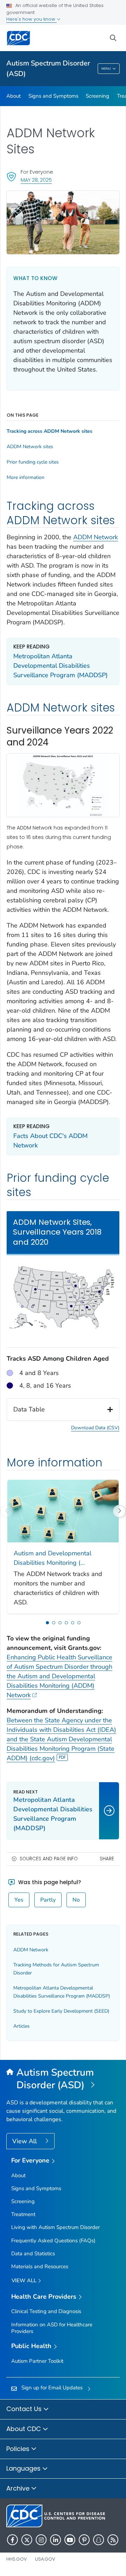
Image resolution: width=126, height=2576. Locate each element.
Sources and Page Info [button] (49, 1859)
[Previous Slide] (7, 1511)
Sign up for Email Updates (52, 2388)
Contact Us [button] (25, 2409)
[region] (63, 1327)
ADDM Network (96, 537)
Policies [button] (19, 2449)
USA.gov (45, 2559)
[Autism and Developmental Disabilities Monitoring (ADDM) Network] (63, 1511)
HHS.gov (17, 2559)
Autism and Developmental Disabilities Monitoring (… (52, 1558)
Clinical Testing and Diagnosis (46, 2311)
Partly (48, 1900)
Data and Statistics (33, 2254)
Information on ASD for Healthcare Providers (52, 2328)
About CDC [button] (24, 2429)
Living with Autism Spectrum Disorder (55, 2227)
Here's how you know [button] (31, 19)
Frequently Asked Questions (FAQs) (53, 2241)
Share (107, 1859)
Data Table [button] (29, 1409)
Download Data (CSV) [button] (95, 1428)
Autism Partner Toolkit (37, 2361)
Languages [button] (24, 2468)
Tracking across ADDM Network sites (50, 431)
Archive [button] (19, 2488)
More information (26, 478)
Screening (97, 96)
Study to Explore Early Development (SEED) (61, 2011)
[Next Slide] (119, 1511)
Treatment (23, 2214)
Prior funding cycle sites (33, 462)
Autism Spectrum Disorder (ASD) (48, 68)
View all (25, 2280)
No (76, 1900)
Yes (19, 1900)
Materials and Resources (40, 2266)
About (13, 96)
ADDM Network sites (30, 447)
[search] (113, 38)
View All (25, 2141)
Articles (22, 2026)
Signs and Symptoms (53, 96)
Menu (106, 69)
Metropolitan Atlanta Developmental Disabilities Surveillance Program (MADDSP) (61, 666)
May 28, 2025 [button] (36, 180)
